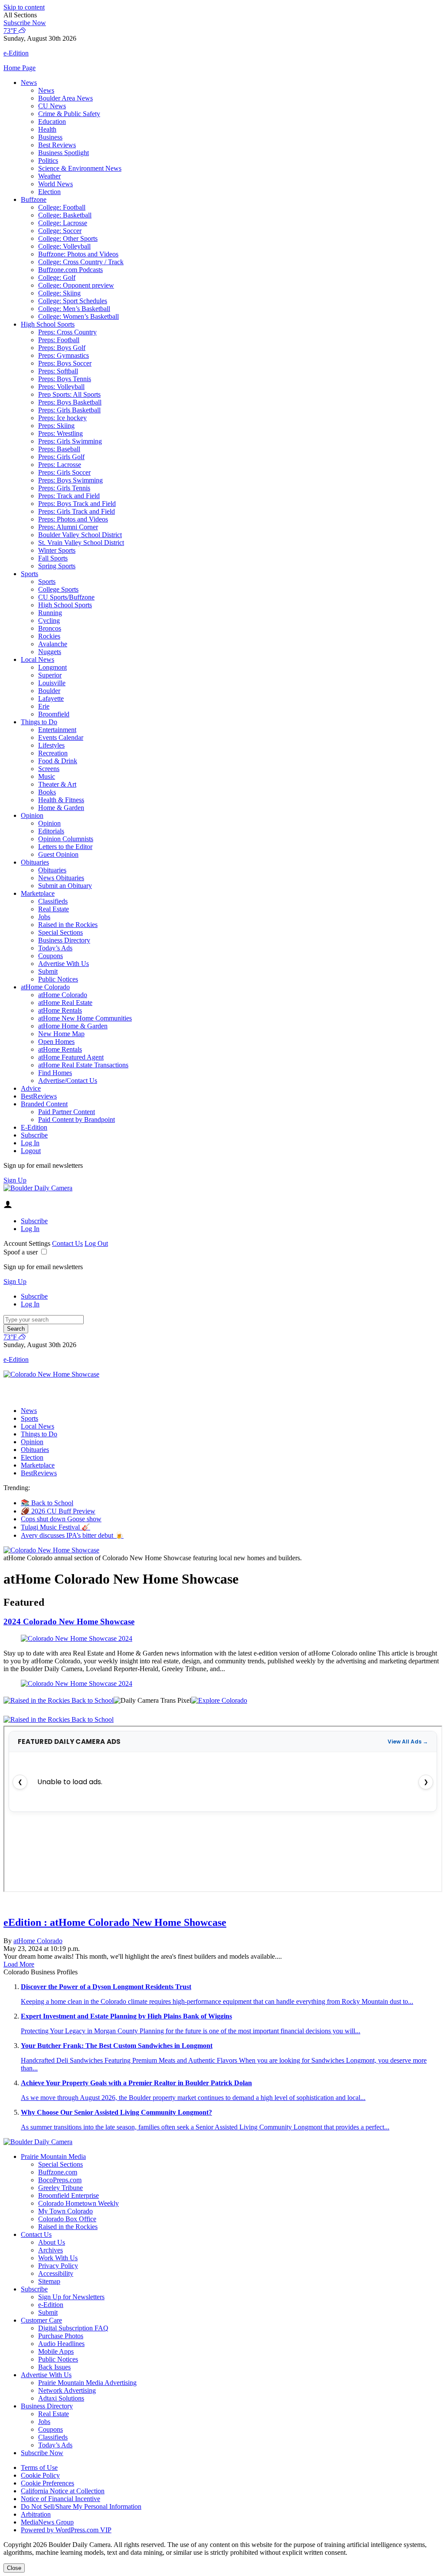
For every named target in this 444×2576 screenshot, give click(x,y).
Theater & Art (57, 784)
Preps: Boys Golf (62, 348)
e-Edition (51, 2305)
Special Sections (60, 932)
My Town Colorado (65, 2211)
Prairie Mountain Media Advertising (87, 2383)
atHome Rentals (60, 1010)
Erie (44, 706)
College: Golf (57, 277)
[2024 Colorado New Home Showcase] (222, 1639)
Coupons (51, 956)
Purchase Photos (61, 2336)
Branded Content (44, 1104)
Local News (38, 659)
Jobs (44, 917)
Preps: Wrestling (60, 433)
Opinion (32, 815)
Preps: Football (59, 340)
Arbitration (36, 2514)
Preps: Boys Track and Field (77, 504)
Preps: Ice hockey (62, 418)
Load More (19, 1964)
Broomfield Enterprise (69, 2195)
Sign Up (15, 1180)
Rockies (49, 636)
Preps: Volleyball (61, 387)
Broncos (50, 628)
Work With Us (58, 2258)
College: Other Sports (68, 238)
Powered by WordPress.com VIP (66, 2530)
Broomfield (54, 714)
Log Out (96, 1243)
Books (47, 792)
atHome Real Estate (65, 1003)
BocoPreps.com (60, 2180)
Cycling (49, 621)
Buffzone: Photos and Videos (78, 254)
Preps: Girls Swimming (70, 441)
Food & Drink (58, 761)
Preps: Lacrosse (60, 465)
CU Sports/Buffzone (66, 597)
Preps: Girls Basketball (69, 410)
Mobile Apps (56, 2351)
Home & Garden (61, 808)
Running (50, 613)
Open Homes (56, 1042)
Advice (31, 1088)
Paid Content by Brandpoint (77, 1120)
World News (55, 184)
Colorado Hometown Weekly (78, 2203)
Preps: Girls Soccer (64, 472)
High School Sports (48, 324)
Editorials (51, 831)
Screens (49, 769)
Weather (49, 176)
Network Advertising (67, 2390)
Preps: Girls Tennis (64, 488)
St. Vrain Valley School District (81, 543)
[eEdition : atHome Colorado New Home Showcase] (222, 1905)
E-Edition (34, 1127)
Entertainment (57, 730)
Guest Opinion (58, 854)
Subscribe (34, 1135)
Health (47, 129)
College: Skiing (59, 293)
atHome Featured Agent (71, 1057)
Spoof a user (21, 1252)
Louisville (52, 683)
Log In (30, 1143)
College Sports (58, 589)
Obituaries (35, 862)
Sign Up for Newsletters (71, 2297)
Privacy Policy (58, 2266)
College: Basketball (65, 215)
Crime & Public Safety (69, 114)
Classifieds (53, 901)
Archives (51, 2250)
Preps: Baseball (59, 449)
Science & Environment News (80, 168)
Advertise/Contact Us (68, 1081)
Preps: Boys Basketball (70, 402)
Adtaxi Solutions (61, 2398)
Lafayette (51, 698)
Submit (48, 971)
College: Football (62, 207)
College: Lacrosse (63, 223)
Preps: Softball (58, 371)
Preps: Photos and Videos (73, 519)
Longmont (52, 667)
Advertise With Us (64, 964)
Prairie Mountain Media (53, 2156)
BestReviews (39, 1096)
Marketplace (38, 893)
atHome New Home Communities (85, 1018)
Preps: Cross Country (67, 332)
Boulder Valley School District (80, 535)
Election (49, 192)
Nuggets (50, 652)
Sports (29, 574)
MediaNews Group (47, 2522)
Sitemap (49, 2281)
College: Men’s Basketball (74, 309)
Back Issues (54, 2367)
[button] (222, 15)
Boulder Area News (65, 98)
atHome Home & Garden (73, 1026)
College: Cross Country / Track (81, 262)
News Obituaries (61, 878)
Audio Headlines (61, 2344)
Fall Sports (53, 558)
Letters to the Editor (65, 847)
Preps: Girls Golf (61, 457)
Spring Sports (57, 566)
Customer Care (41, 2320)
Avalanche (53, 644)
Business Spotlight (64, 153)
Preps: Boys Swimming (70, 480)
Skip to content (24, 7)
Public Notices (58, 979)
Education (52, 122)
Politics (48, 160)
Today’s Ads (55, 948)
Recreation (53, 753)
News (29, 83)
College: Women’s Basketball (78, 316)
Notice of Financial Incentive (60, 2499)
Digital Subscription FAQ (73, 2328)
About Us (52, 2242)
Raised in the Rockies (68, 925)
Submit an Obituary (65, 886)
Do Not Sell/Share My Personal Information (81, 2506)
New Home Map (61, 1034)
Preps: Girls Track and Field (77, 511)
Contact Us (67, 1243)
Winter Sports (57, 550)
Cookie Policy (40, 2475)
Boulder (49, 691)
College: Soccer (60, 231)
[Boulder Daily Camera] (38, 1188)
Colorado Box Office (67, 2219)
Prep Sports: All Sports (69, 394)
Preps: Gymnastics (64, 355)
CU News (52, 106)
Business (50, 137)
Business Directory (64, 940)
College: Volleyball (64, 246)
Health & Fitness (61, 800)
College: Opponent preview (76, 285)
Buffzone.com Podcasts (70, 270)
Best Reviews (57, 145)
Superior (50, 675)
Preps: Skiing (56, 426)
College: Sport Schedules (73, 301)
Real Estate (54, 909)
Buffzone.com (58, 2172)
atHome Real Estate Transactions (83, 1065)
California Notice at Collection (63, 2491)
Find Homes (55, 1073)
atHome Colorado (45, 987)
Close (14, 2568)
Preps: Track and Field (69, 496)
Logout (31, 1151)
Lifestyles (51, 745)
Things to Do (39, 722)
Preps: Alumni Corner (68, 527)
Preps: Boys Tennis (65, 379)
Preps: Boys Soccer (65, 363)
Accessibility (56, 2273)
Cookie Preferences (47, 2483)
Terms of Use (39, 2467)
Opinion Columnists (66, 839)
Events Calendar (61, 737)
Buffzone (34, 199)
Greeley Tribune (60, 2188)
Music (47, 776)
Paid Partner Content (67, 1112)
